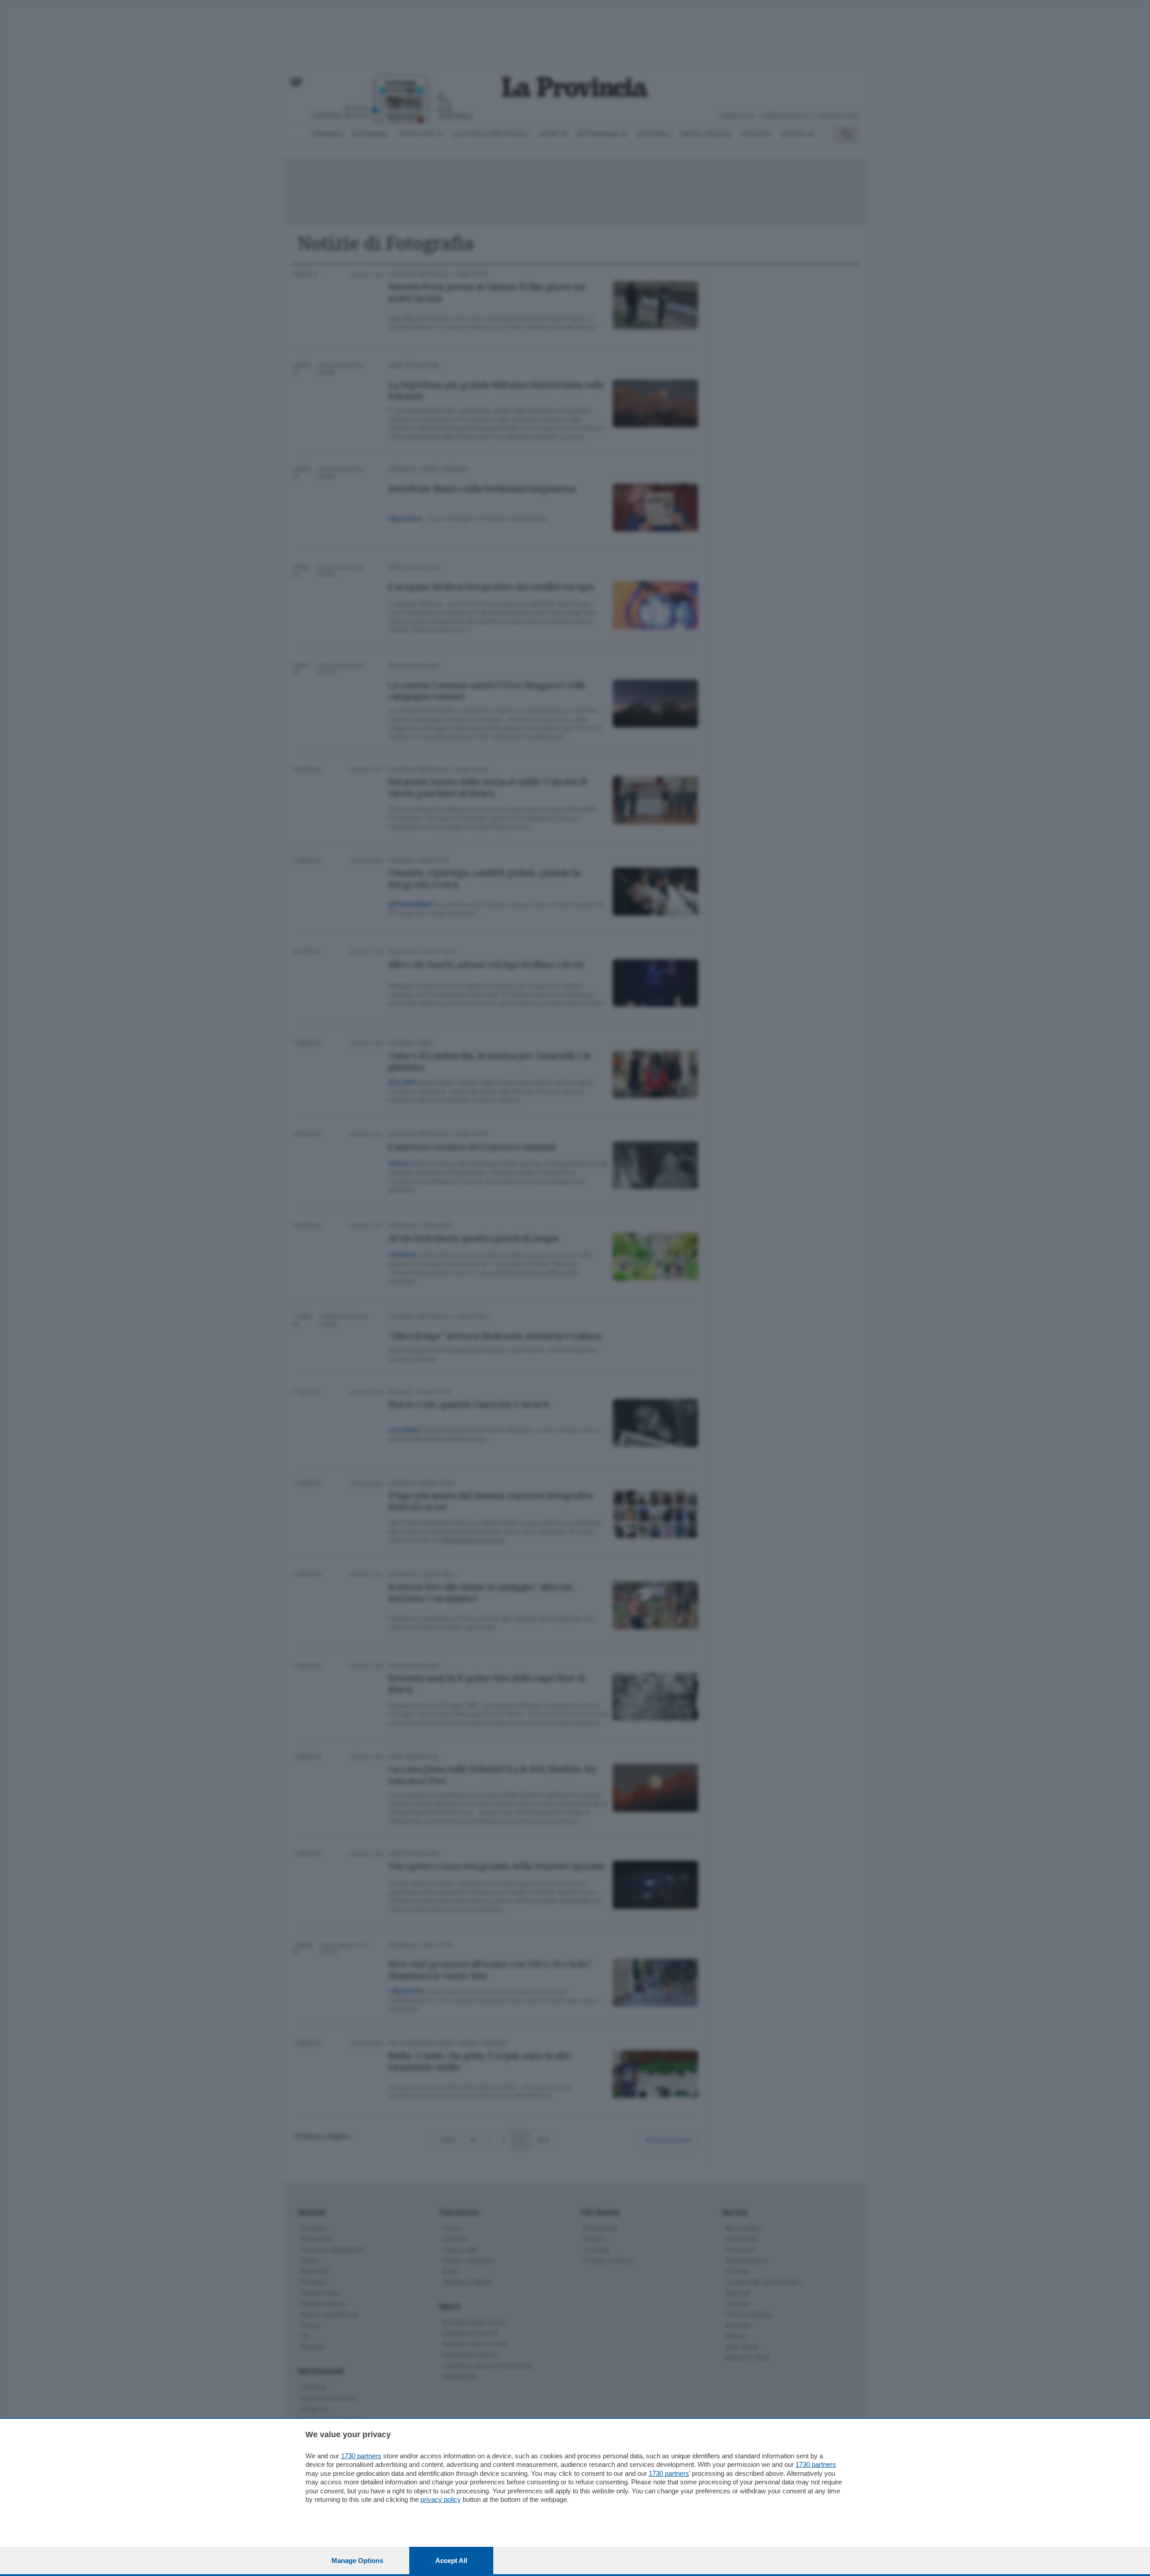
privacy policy (441, 2499)
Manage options (357, 2561)
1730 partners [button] (361, 2456)
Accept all (451, 2561)
